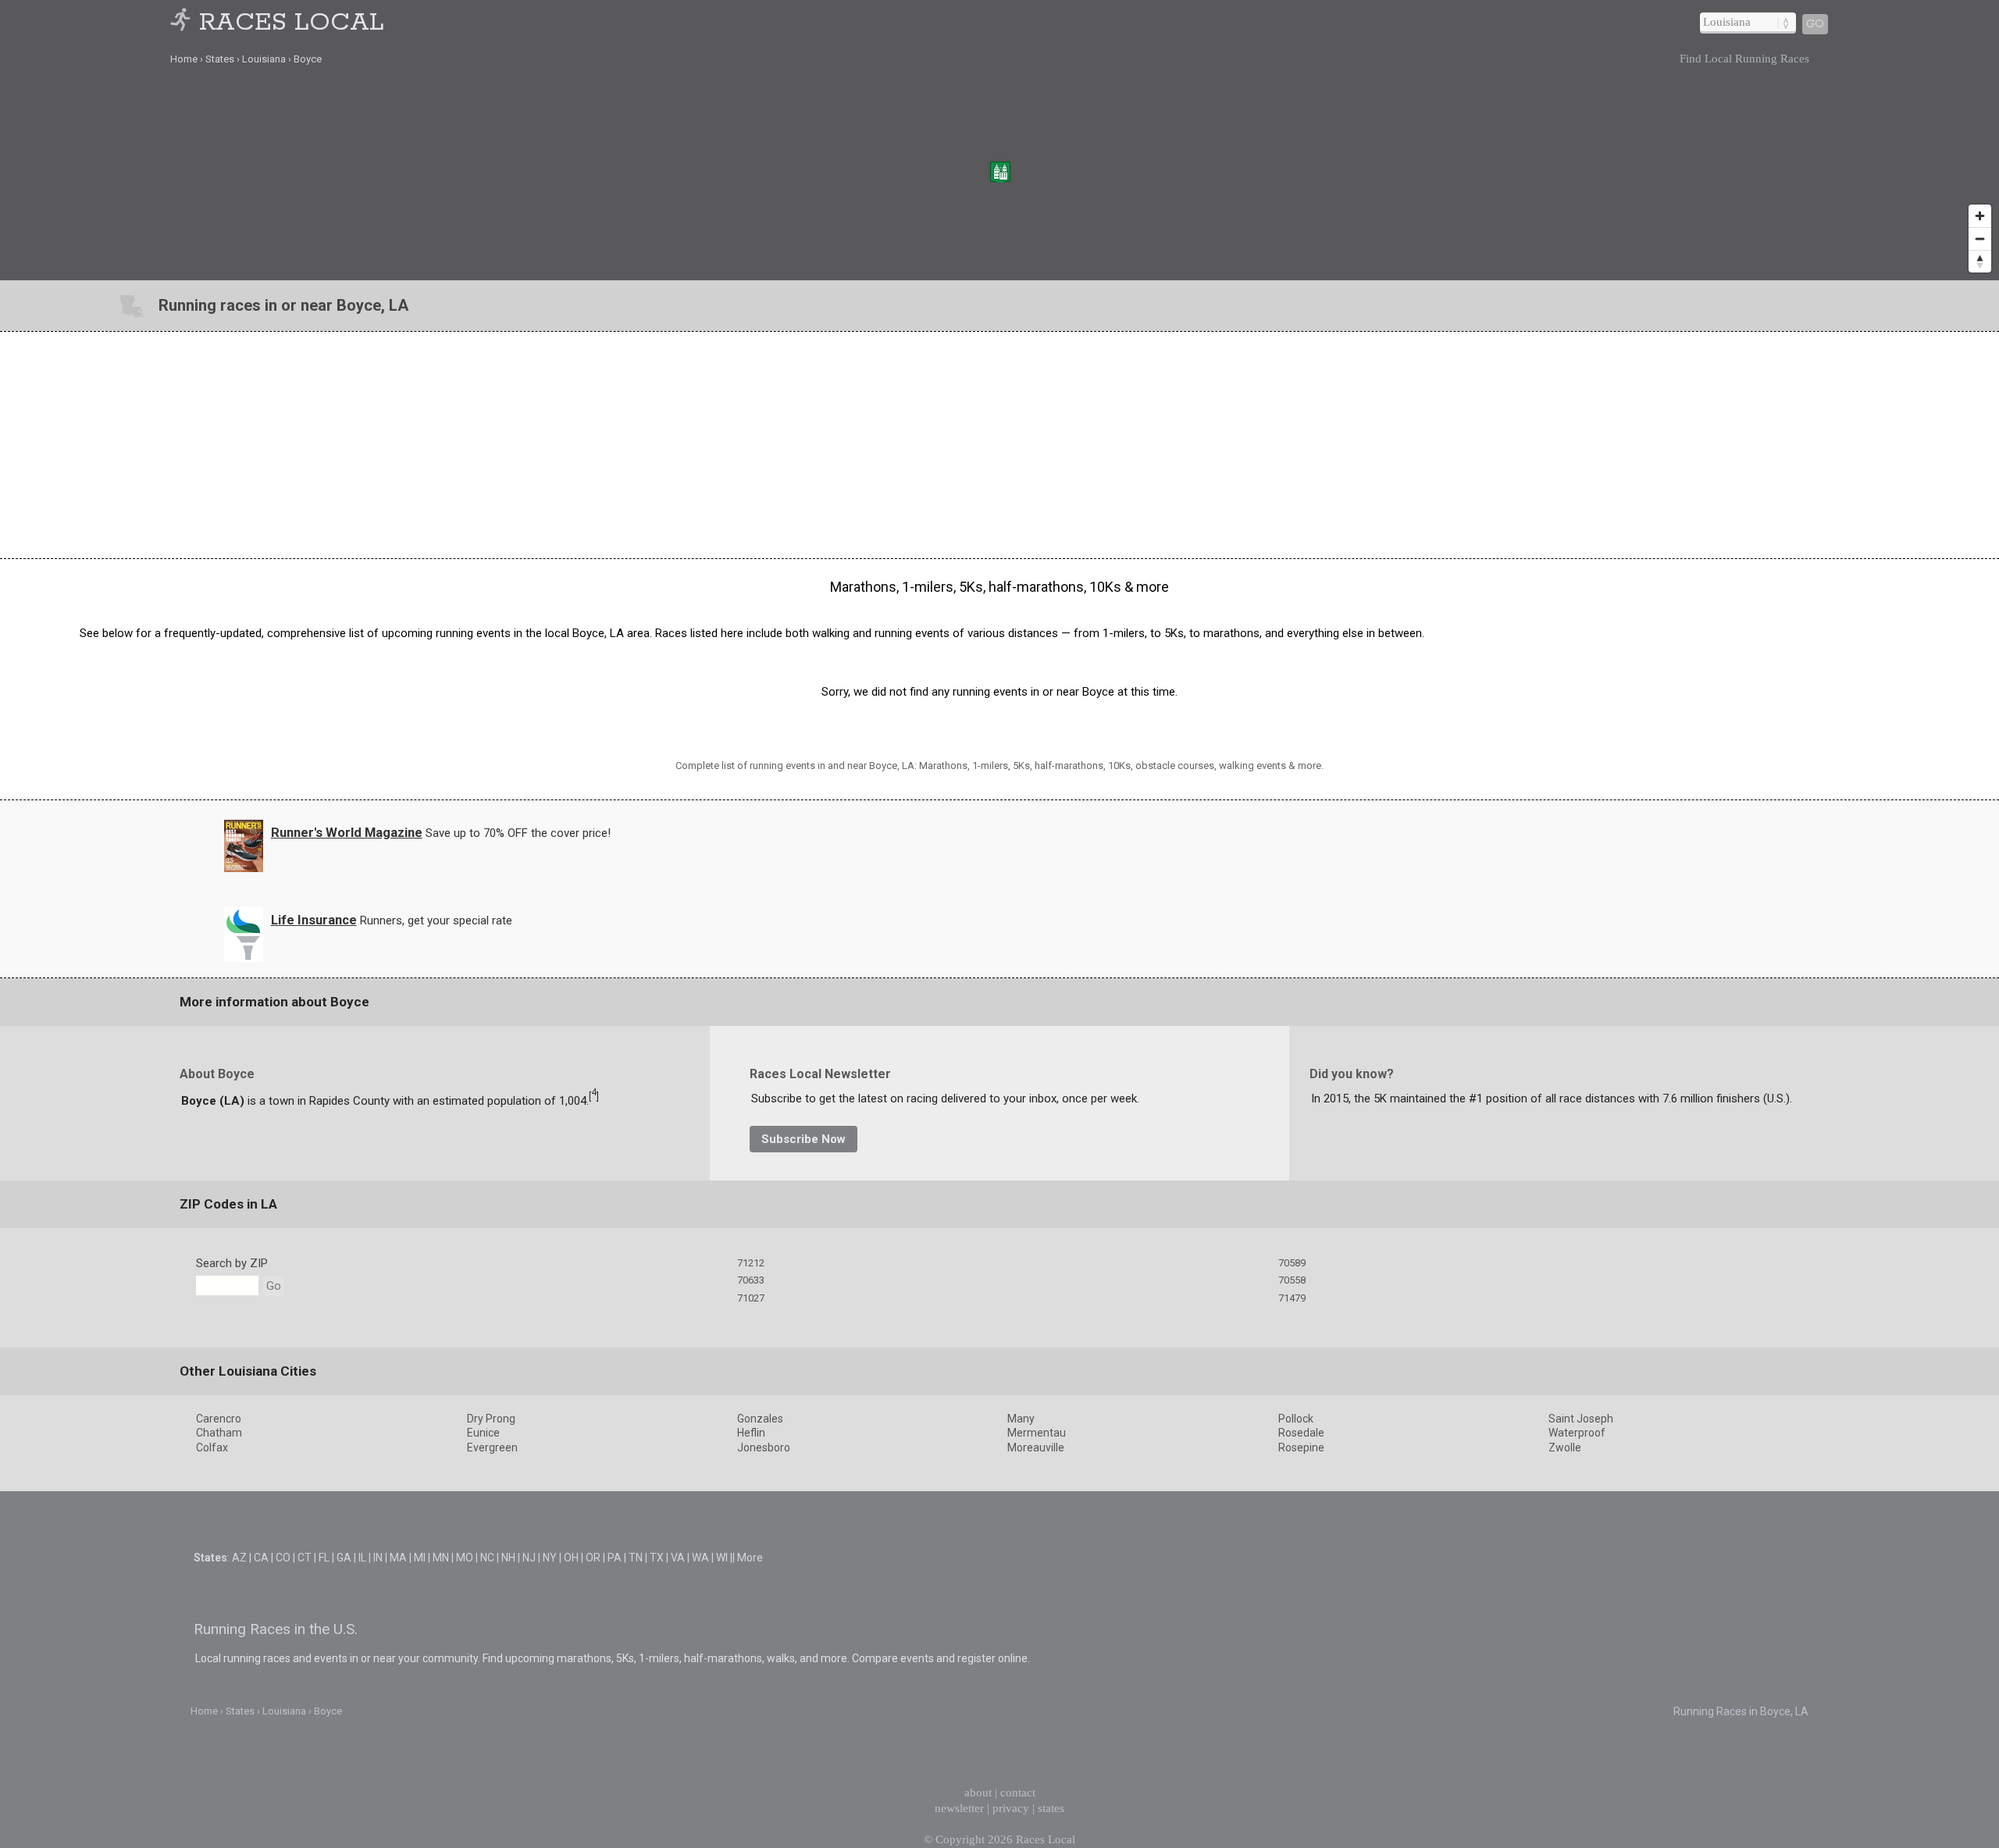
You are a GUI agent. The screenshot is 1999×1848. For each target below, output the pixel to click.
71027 (751, 1298)
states (1051, 1808)
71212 (751, 1263)
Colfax (212, 1447)
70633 (751, 1280)
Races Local (292, 23)
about (978, 1793)
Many (1021, 1419)
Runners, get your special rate (436, 920)
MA (398, 1558)
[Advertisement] (999, 445)
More (750, 1558)
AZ (239, 1558)
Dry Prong (491, 1419)
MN (441, 1558)
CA (261, 1558)
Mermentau (1037, 1433)
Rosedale (1301, 1433)
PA (615, 1558)
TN (636, 1558)
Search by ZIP (232, 1263)
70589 (1292, 1263)
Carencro (219, 1419)
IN (378, 1558)
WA (700, 1558)
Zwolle (1565, 1447)
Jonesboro (764, 1447)
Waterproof (1577, 1433)
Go (1815, 24)
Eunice (483, 1433)
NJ (529, 1558)
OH (571, 1558)
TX (657, 1558)
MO (465, 1558)
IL (362, 1558)
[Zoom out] (1980, 239)
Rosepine (1301, 1447)
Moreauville (1036, 1447)
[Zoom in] (1980, 216)
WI (722, 1558)
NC (487, 1558)
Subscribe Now (804, 1139)
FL (324, 1558)
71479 (1292, 1298)
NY (550, 1558)
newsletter (959, 1808)
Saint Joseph (1581, 1419)
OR (593, 1558)
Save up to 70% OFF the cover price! (518, 833)
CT (305, 1558)
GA (344, 1558)
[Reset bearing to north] (1980, 261)
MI (420, 1558)
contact (1018, 1793)
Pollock (1296, 1419)
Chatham (219, 1433)
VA (678, 1558)
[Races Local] (183, 23)
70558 (1292, 1280)
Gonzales (760, 1419)
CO (283, 1558)
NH (508, 1558)
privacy (1011, 1808)
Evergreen (492, 1447)
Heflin (751, 1433)
